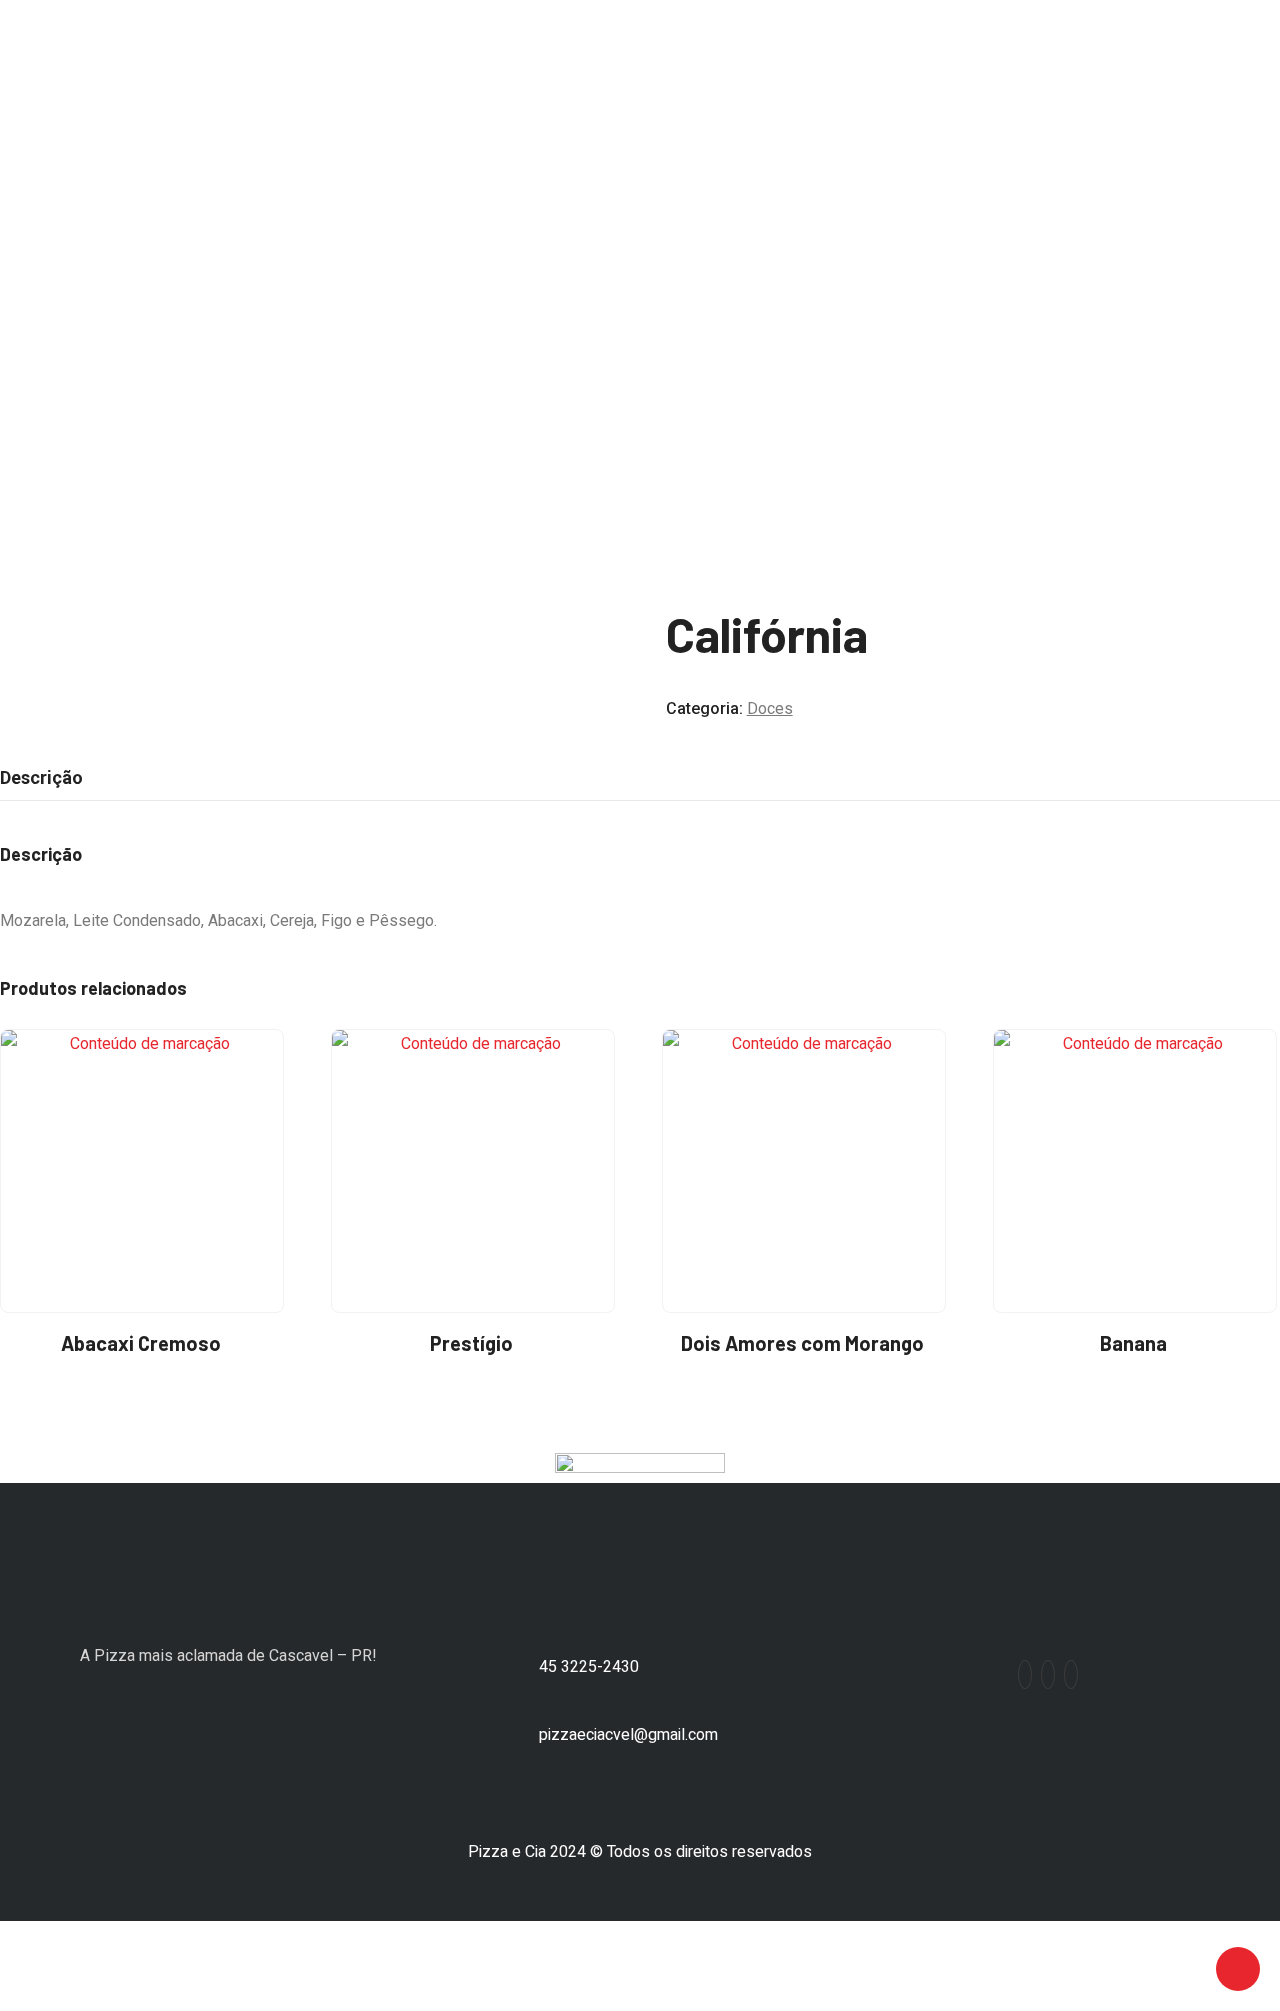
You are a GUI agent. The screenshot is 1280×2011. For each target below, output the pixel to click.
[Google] (1071, 1674)
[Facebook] (1025, 1674)
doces (69, 319)
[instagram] (1048, 1674)
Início (17, 319)
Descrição (41, 777)
